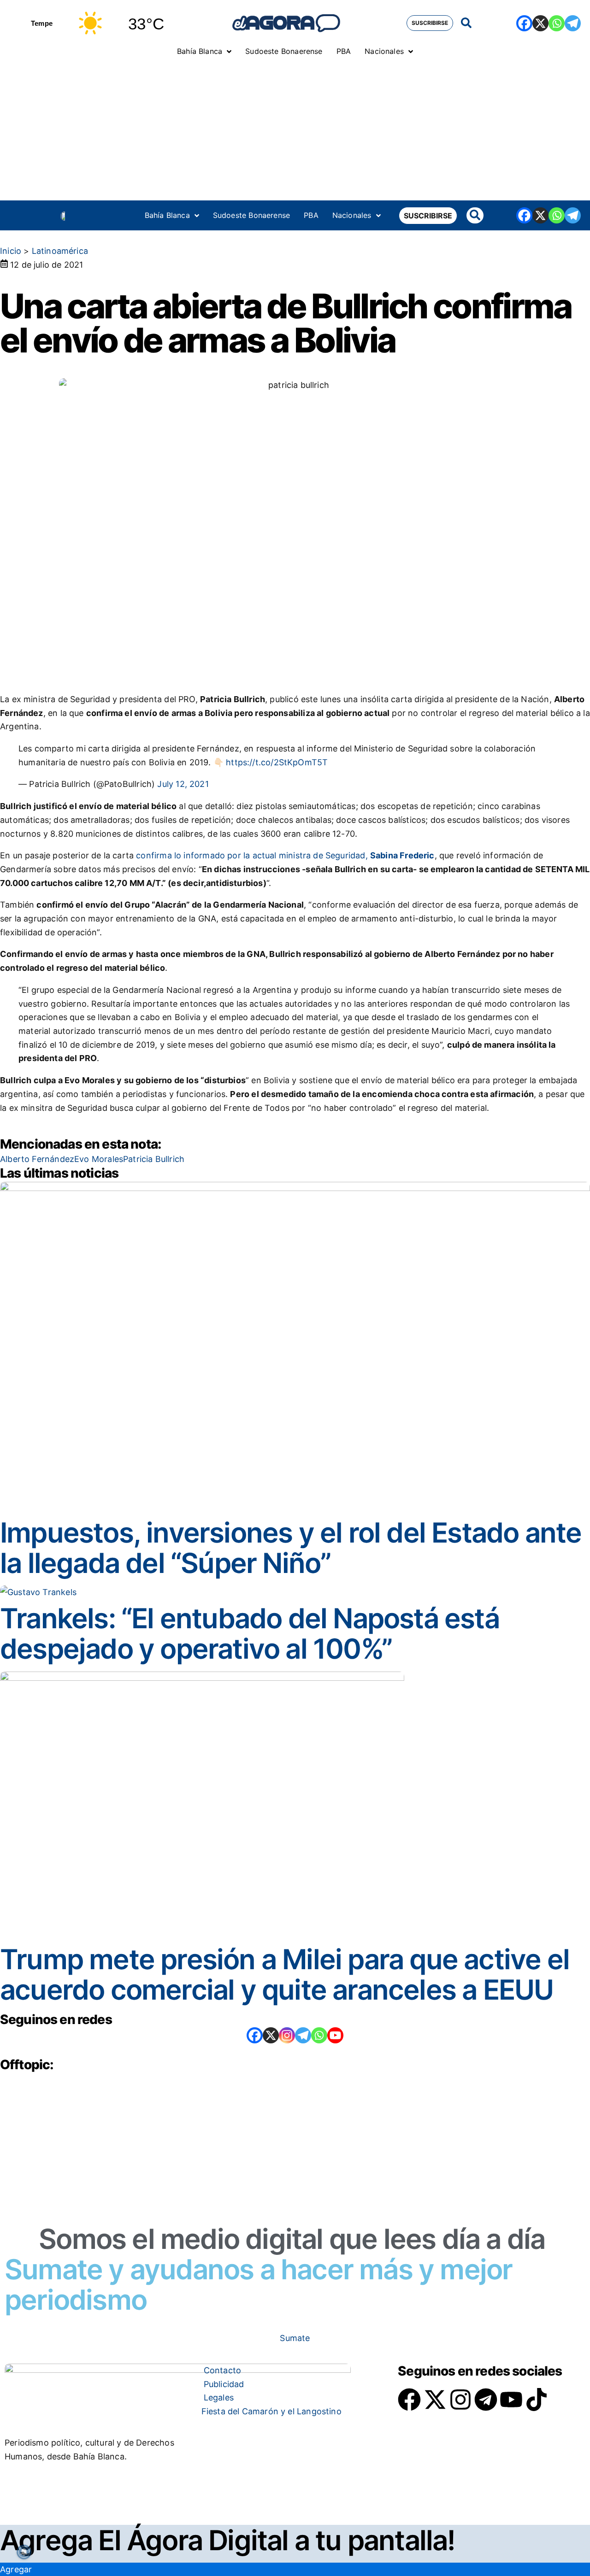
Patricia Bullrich (154, 1159)
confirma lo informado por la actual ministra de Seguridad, (285, 855)
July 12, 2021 (183, 784)
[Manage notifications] (24, 2552)
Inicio (11, 251)
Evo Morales (99, 1159)
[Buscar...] (466, 23)
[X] (540, 23)
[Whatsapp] (557, 23)
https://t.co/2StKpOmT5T (277, 762)
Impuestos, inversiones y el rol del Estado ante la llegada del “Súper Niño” (291, 1548)
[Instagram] (287, 2035)
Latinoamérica (60, 251)
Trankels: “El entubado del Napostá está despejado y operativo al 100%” (250, 1633)
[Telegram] (573, 23)
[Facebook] (524, 23)
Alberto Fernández (37, 1159)
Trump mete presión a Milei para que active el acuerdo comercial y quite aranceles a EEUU (285, 1974)
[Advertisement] (295, 131)
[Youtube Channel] (335, 2035)
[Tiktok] (537, 2400)
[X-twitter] (435, 2400)
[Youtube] (511, 2400)
